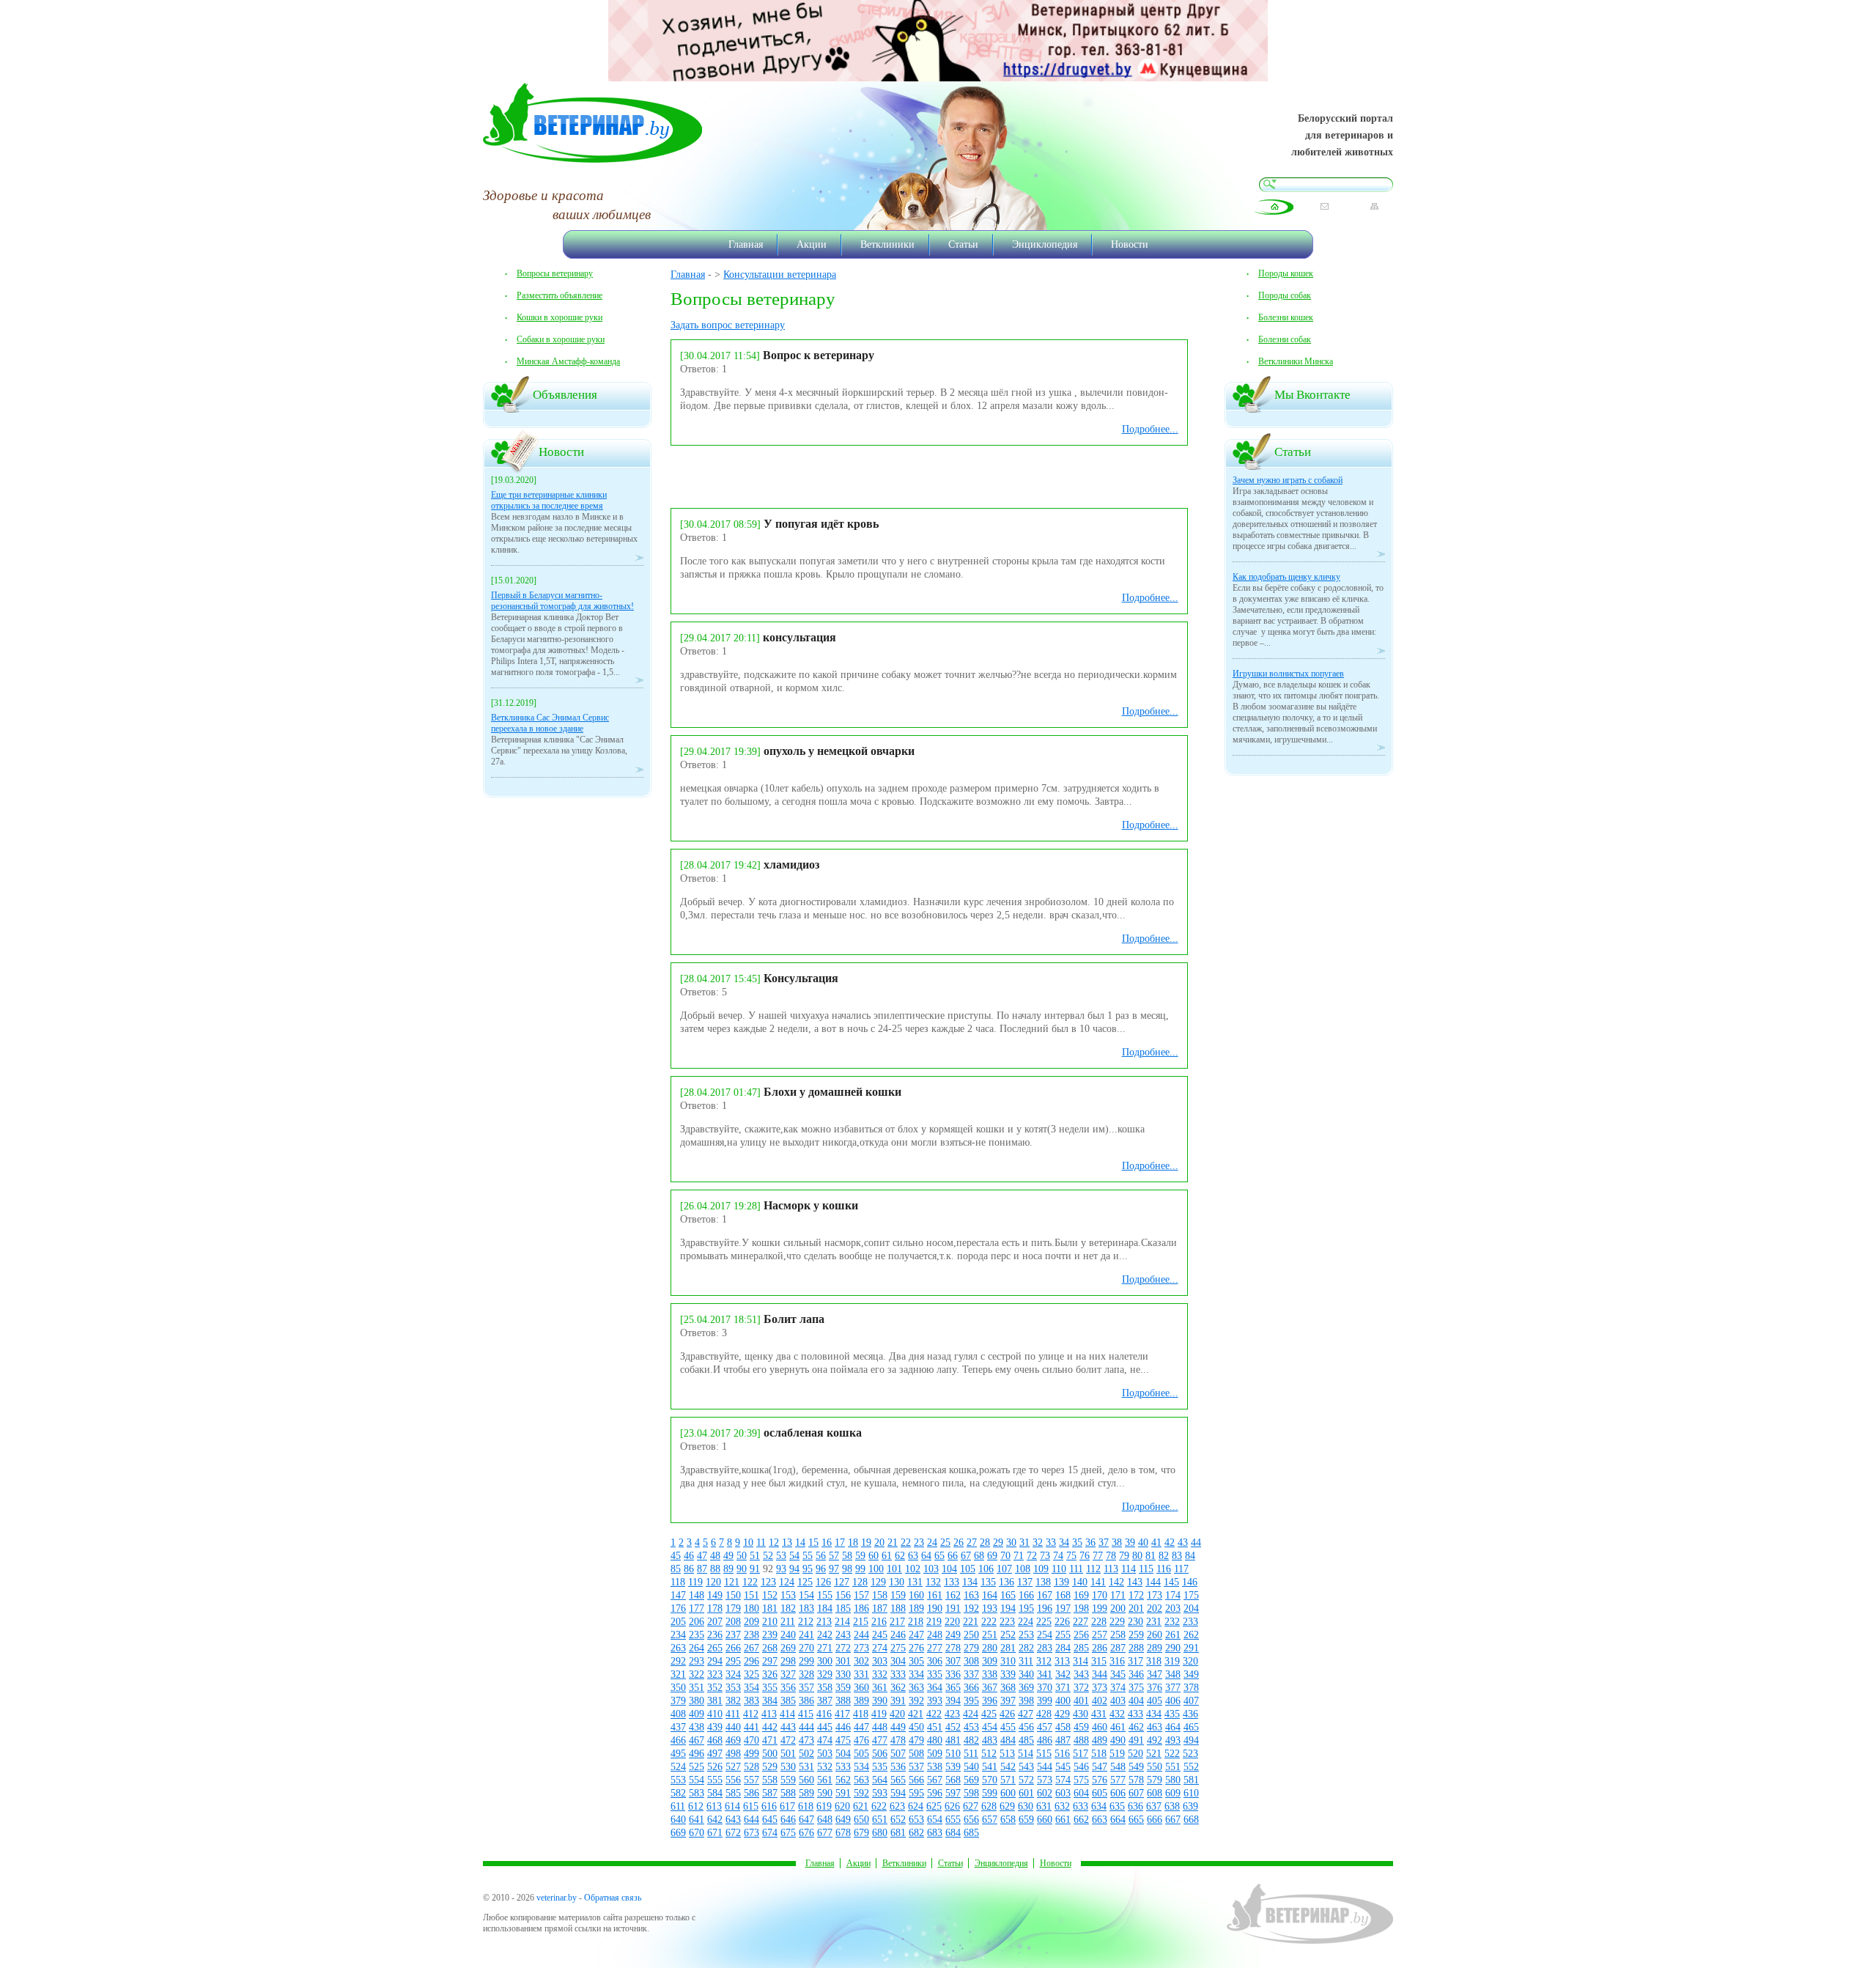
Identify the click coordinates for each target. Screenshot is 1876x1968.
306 (935, 1661)
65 (939, 1556)
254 (1045, 1635)
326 (770, 1674)
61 (887, 1556)
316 (1117, 1661)
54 (794, 1556)
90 (742, 1569)
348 (1173, 1674)
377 (1173, 1688)
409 (697, 1714)
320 (1190, 1661)
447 (861, 1727)
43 (1183, 1543)
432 (1117, 1714)
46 (689, 1556)
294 (715, 1661)
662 (1081, 1820)
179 (733, 1608)
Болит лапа (794, 1319)
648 (825, 1820)
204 (1191, 1608)
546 (1081, 1767)
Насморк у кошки (811, 1205)
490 (1118, 1740)
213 (824, 1622)
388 (843, 1701)
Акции (812, 244)
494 (1191, 1740)
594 (898, 1793)
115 (1146, 1569)
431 (1099, 1714)
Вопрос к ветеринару (819, 355)
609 (1173, 1793)
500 (770, 1754)
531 (806, 1767)
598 (971, 1793)
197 (1063, 1608)
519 (1117, 1754)
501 (788, 1754)
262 (1191, 1635)
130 (897, 1582)
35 (1077, 1543)
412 (751, 1714)
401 (1081, 1701)
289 (1155, 1648)
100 (876, 1569)
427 (1026, 1714)
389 (861, 1701)
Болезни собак (1285, 339)
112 (1093, 1569)
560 (806, 1780)
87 (702, 1569)
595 (916, 1793)
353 (733, 1688)
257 (1100, 1635)
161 (935, 1595)
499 (751, 1754)
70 (1005, 1556)
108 (1023, 1569)
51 (755, 1556)
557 (751, 1780)
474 (825, 1740)
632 (1062, 1806)
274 (880, 1648)
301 (843, 1661)
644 (751, 1820)
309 (990, 1661)
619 (824, 1806)
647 (806, 1820)
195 (1026, 1608)
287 (1118, 1648)
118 (678, 1582)
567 (935, 1780)
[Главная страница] (1275, 206)
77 (1098, 1556)
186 (861, 1608)
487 (1063, 1740)
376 (1155, 1688)
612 (696, 1806)
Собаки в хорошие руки (561, 339)
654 (935, 1820)
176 (678, 1608)
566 (916, 1780)
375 (1136, 1688)
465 (1191, 1727)
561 (825, 1780)
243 (843, 1635)
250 (971, 1635)
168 (1063, 1595)
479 (916, 1740)
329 (825, 1674)
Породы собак (1285, 295)
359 (843, 1688)
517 (1081, 1754)
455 (1008, 1727)
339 (1008, 1674)
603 (1063, 1793)
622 (879, 1806)
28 (985, 1543)
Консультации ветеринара (780, 274)
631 (1044, 1806)
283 (1045, 1648)
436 (1190, 1714)
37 (1104, 1543)
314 (1081, 1661)
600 (1008, 1793)
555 (715, 1780)
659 (1026, 1820)
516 (1062, 1754)
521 (1154, 1754)
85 (676, 1569)
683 (935, 1833)
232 (1172, 1622)
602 (1045, 1793)
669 (678, 1833)
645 (770, 1820)
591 (843, 1793)
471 (770, 1740)
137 (1025, 1582)
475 (843, 1740)
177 (697, 1608)
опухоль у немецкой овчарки (839, 751)
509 (935, 1754)
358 (825, 1688)
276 (916, 1648)
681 (898, 1833)
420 (897, 1714)
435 (1172, 1714)
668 (1191, 1820)
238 (751, 1635)
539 (953, 1767)
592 (861, 1793)
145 (1171, 1582)
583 (697, 1793)
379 (678, 1701)
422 (934, 1714)
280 (990, 1648)
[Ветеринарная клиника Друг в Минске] (938, 78)
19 (866, 1543)
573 (1045, 1780)
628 (989, 1806)
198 (1081, 1608)
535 (880, 1767)
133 (952, 1582)
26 (959, 1543)
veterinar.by (557, 1898)
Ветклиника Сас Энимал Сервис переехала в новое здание (550, 723)
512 (989, 1754)
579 (1155, 1780)
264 (697, 1648)
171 (1118, 1595)
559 (788, 1780)
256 (1081, 1635)
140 (1080, 1582)
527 (733, 1767)
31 (1024, 1543)
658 (1008, 1820)
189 (916, 1608)
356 (788, 1688)
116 (1164, 1569)
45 (676, 1556)
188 (898, 1608)
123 (768, 1582)
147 (678, 1595)
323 (715, 1674)
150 (733, 1595)
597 (953, 1793)
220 (952, 1622)
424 (971, 1714)
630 (1026, 1806)
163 (971, 1595)
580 (1173, 1780)
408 (678, 1714)
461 (1118, 1727)
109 (1041, 1569)
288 (1136, 1648)
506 (880, 1754)
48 (715, 1556)
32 (1038, 1543)
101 (894, 1569)
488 (1081, 1740)
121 (732, 1582)
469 (733, 1740)
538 (935, 1767)
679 (861, 1833)
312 (1044, 1661)
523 (1190, 1754)
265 (715, 1648)
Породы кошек (1286, 273)
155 (825, 1595)
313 (1062, 1661)
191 (953, 1608)
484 (1008, 1740)
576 (1100, 1780)
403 (1118, 1701)
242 (825, 1635)
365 (953, 1688)
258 (1118, 1635)
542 (1008, 1767)
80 (1137, 1556)
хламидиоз (791, 865)
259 (1136, 1635)
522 (1172, 1754)
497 (715, 1754)
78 (1111, 1556)
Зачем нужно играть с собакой (1288, 480)
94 (794, 1569)
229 (1117, 1622)
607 (1136, 1793)
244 (861, 1635)
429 (1062, 1714)
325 (751, 1674)
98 (847, 1569)
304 (898, 1661)
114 (1129, 1569)
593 (880, 1793)
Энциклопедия (1045, 244)
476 (861, 1740)
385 (788, 1701)
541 (990, 1767)
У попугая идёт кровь (821, 524)
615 (751, 1806)
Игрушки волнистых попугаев (1288, 674)
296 (751, 1661)
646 (788, 1820)
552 (1191, 1767)
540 (971, 1767)
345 (1118, 1674)
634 (1099, 1806)
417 (842, 1714)
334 (916, 1674)
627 (971, 1806)
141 (1098, 1582)
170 (1100, 1595)
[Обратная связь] (1325, 206)
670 (697, 1833)
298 (788, 1661)
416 (824, 1714)
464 (1173, 1727)
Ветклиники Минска (1296, 361)
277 (935, 1648)
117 (1181, 1569)
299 (806, 1661)
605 (1100, 1793)
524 (678, 1767)
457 (1045, 1727)
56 (821, 1556)
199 (1100, 1608)
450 (916, 1727)
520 (1135, 1754)
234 (678, 1635)
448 (880, 1727)
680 (880, 1833)
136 (1007, 1582)
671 (715, 1833)
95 (808, 1569)
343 (1081, 1674)
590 (825, 1793)
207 (715, 1622)
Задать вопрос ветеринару (728, 325)
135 (988, 1582)
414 (787, 1714)
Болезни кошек (1286, 317)
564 (880, 1780)
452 (953, 1727)
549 (1136, 1767)
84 (1190, 1556)
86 (689, 1569)
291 (1191, 1648)
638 (1172, 1806)
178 (715, 1608)
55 (808, 1556)
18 (853, 1543)
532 (825, 1767)
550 (1155, 1767)
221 (971, 1622)
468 (715, 1740)
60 (874, 1556)
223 (1007, 1622)
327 (788, 1674)
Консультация (801, 978)
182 (788, 1608)
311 (1026, 1661)
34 (1064, 1543)
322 (697, 1674)
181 (770, 1608)
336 (953, 1674)
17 (840, 1543)
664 (1118, 1820)
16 (827, 1543)
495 (678, 1754)
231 (1154, 1622)
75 (1071, 1556)
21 (893, 1543)
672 (733, 1833)
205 (678, 1622)
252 (1008, 1635)
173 (1155, 1595)
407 (1191, 1701)
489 (1100, 1740)
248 (935, 1635)
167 (1045, 1595)
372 (1081, 1688)
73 (1045, 1556)
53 (781, 1556)
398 (1026, 1701)
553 (678, 1780)
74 (1058, 1556)
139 (1061, 1582)
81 (1151, 1556)
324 (733, 1674)
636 (1135, 1806)
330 (843, 1674)
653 (916, 1820)
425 (989, 1714)
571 (1008, 1780)
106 (986, 1569)
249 (953, 1635)
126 (823, 1582)
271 (825, 1648)
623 (897, 1806)
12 (774, 1543)
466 (678, 1740)
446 (843, 1727)
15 (813, 1543)
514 (1026, 1754)
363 (916, 1688)
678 (843, 1833)
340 (1026, 1674)
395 (971, 1701)
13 (787, 1543)
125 (805, 1582)
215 (861, 1622)
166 (1026, 1595)
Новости (1130, 244)
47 (702, 1556)
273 (861, 1648)
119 (695, 1582)
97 (834, 1569)
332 (880, 1674)
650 (861, 1820)
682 (916, 1833)
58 (847, 1556)
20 (879, 1543)
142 (1116, 1582)
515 (1044, 1754)
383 (751, 1701)
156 (843, 1595)
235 (697, 1635)
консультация (799, 637)
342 (1063, 1674)
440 (733, 1727)
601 (1026, 1793)
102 (913, 1569)
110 (1059, 1569)
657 (990, 1820)
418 (861, 1714)
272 (843, 1648)
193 (990, 1608)
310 (1008, 1661)
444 (806, 1727)
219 (934, 1622)
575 (1081, 1780)
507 (898, 1754)
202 (1155, 1608)
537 (916, 1767)
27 (972, 1543)
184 (825, 1608)
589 (806, 1793)
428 (1044, 1714)
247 (916, 1635)
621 (861, 1806)
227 (1081, 1622)
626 (952, 1806)
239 (770, 1635)
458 (1063, 1727)
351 (697, 1688)
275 (898, 1648)
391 (898, 1701)
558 (770, 1780)
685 (971, 1833)
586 (751, 1793)
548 (1118, 1767)
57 (834, 1556)
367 (990, 1688)
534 (861, 1767)
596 (935, 1793)
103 (931, 1569)
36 (1090, 1543)
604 (1081, 1793)
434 (1154, 1714)
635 (1117, 1806)
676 (806, 1833)
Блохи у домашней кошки (832, 1092)
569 (971, 1780)
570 (990, 1780)
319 (1172, 1661)
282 (1026, 1648)
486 (1045, 1740)
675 (788, 1833)
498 (733, 1754)
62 (900, 1556)
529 (770, 1767)
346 (1136, 1674)
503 (825, 1754)
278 (953, 1648)
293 (697, 1661)
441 (751, 1727)
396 (990, 1701)
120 (713, 1582)
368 (1008, 1688)
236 (715, 1635)
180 (751, 1608)
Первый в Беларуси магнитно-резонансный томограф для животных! (562, 601)
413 (769, 1714)
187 (880, 1608)
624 (916, 1806)
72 (1032, 1556)
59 (860, 1556)
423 (952, 1714)
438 (697, 1727)
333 (898, 1674)
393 (935, 1701)
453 (971, 1727)
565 (898, 1780)
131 (915, 1582)
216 (879, 1622)
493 (1173, 1740)
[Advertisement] (842, 475)
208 (733, 1622)
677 (825, 1833)
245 (880, 1635)
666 (1155, 1820)
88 (715, 1569)
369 (1026, 1688)
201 (1136, 1608)
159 (898, 1595)
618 (806, 1806)
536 (898, 1767)
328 (806, 1674)
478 (898, 1740)
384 (770, 1701)
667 (1173, 1820)
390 (880, 1701)
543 (1026, 1767)
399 (1045, 1701)
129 (878, 1582)
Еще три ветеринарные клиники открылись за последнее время (549, 500)
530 (788, 1767)
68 (979, 1556)
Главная (746, 244)
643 (733, 1820)
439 (715, 1727)
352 (715, 1688)
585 (733, 1793)
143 (1135, 1582)
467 (697, 1740)
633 (1081, 1806)
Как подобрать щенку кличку (1286, 577)
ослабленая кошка (813, 1433)
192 (971, 1608)
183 (806, 1608)
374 (1118, 1688)
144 (1153, 1582)
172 (1136, 1595)
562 (843, 1780)
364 (935, 1688)
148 (697, 1595)
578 (1136, 1780)
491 (1136, 1740)
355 (770, 1688)
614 (732, 1806)
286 (1100, 1648)
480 (935, 1740)
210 (770, 1622)
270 (806, 1648)
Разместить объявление (560, 295)
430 (1081, 1714)
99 (860, 1569)
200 (1118, 1608)
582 (678, 1793)
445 (825, 1727)
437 (678, 1727)
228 (1099, 1622)
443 (788, 1727)
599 (990, 1793)
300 (825, 1661)
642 (715, 1820)
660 (1045, 1820)
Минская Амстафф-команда (568, 361)
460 (1100, 1727)
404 (1136, 1701)
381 (715, 1701)
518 (1099, 1754)
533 (843, 1767)
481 (953, 1740)
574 (1063, 1780)
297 (770, 1661)
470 (751, 1740)
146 (1190, 1582)
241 (806, 1635)
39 (1130, 1543)
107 (1004, 1569)
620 (842, 1806)
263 (678, 1648)
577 (1118, 1780)
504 (843, 1754)
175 (1191, 1595)
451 (935, 1727)
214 (842, 1622)
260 (1155, 1635)
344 (1100, 1674)
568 (953, 1780)
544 (1045, 1767)
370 (1045, 1688)
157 (861, 1595)
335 (935, 1674)
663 (1100, 1820)
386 (806, 1701)
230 (1135, 1622)
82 (1164, 1556)
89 (728, 1569)
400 (1063, 1701)
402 (1100, 1701)
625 (934, 1806)
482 (971, 1740)
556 (733, 1780)
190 (935, 1608)
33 (1051, 1543)
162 (953, 1595)
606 (1118, 1793)
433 (1135, 1714)
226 (1062, 1622)
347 (1155, 1674)
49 (728, 1556)
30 (1011, 1543)
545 (1063, 1767)
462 (1136, 1727)
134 (970, 1582)
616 (769, 1806)
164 (990, 1595)
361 (880, 1688)
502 (806, 1754)
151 (751, 1595)
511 (971, 1754)
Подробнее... (1150, 429)
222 (989, 1622)
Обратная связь (613, 1898)
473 (806, 1740)
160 (916, 1595)
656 (971, 1820)
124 (787, 1582)
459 (1081, 1727)
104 (949, 1569)
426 (1007, 1714)
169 (1081, 1595)
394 (953, 1701)
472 (788, 1740)
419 (879, 1714)
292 (678, 1661)
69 (992, 1556)
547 (1100, 1767)
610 (1191, 1793)
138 (1043, 1582)
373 (1100, 1688)
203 (1173, 1608)
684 (953, 1833)
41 (1156, 1543)
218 (916, 1622)
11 (761, 1543)
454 (990, 1727)
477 (880, 1740)
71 (1019, 1556)
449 (898, 1727)
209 (751, 1622)
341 (1045, 1674)
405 (1155, 1701)
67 (966, 1556)
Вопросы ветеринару (555, 273)
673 (751, 1833)
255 (1063, 1635)
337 (971, 1674)
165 (1008, 1595)
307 (953, 1661)
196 (1045, 1608)
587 (770, 1793)
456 (1026, 1727)
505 (861, 1754)
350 (678, 1688)
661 (1063, 1820)
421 (916, 1714)
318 (1154, 1661)
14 (800, 1543)
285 (1081, 1648)
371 (1063, 1688)
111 (1076, 1569)
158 (880, 1595)
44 (1196, 1543)
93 (781, 1569)
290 (1173, 1648)
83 (1177, 1556)
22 (906, 1543)
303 (880, 1661)
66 (953, 1556)
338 (990, 1674)
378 (1191, 1688)
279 (971, 1648)
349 (1191, 1674)
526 (715, 1767)
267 (751, 1648)
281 (1008, 1648)
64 (926, 1556)
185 (843, 1608)
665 (1136, 1820)
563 (861, 1780)
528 (751, 1767)
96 (821, 1569)
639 (1190, 1806)
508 (916, 1754)
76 (1085, 1556)
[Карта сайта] (1374, 206)
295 (733, 1661)
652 (898, 1820)
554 (697, 1780)
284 (1063, 1648)
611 (678, 1806)
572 (1026, 1780)
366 (971, 1688)
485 (1026, 1740)
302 (861, 1661)
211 (788, 1622)
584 (715, 1793)
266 (733, 1648)
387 (825, 1701)
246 (898, 1635)
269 (788, 1648)
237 (733, 1635)
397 (1008, 1701)
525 (697, 1767)
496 (697, 1754)
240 (788, 1635)
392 (916, 1701)
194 (1008, 1608)
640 (678, 1820)
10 (748, 1543)
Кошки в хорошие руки (560, 317)
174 (1173, 1595)
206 (697, 1622)
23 (919, 1543)
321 (678, 1674)
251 (990, 1635)
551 (1173, 1767)
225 (1044, 1622)
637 (1154, 1806)
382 (733, 1701)
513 (1007, 1754)
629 (1007, 1806)
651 (880, 1820)
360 (861, 1688)
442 (770, 1727)
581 (1191, 1780)
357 (806, 1688)
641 (697, 1820)
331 (861, 1674)
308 (971, 1661)
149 (715, 1595)
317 (1135, 1661)
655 (953, 1820)
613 (714, 1806)
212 (806, 1622)
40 (1143, 1543)
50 (742, 1556)
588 (788, 1793)
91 (755, 1569)
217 (897, 1622)
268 (770, 1648)
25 (945, 1543)
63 (913, 1556)
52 (768, 1556)
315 (1099, 1661)
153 (788, 1595)
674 (770, 1833)
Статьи (963, 244)
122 (750, 1582)
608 (1155, 1793)
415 (806, 1714)
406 (1173, 1701)
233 (1190, 1622)
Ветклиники (887, 244)
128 (860, 1582)
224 (1026, 1622)
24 (932, 1543)
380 (697, 1701)
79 (1124, 1556)
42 (1170, 1543)
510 (953, 1754)
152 (770, 1595)
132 (933, 1582)
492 (1155, 1740)
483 (990, 1740)
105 (968, 1569)
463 (1155, 1727)
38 (1117, 1543)
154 (806, 1595)
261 (1173, 1635)
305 (916, 1661)
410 (715, 1714)
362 (898, 1688)
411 (733, 1714)
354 (751, 1688)
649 (843, 1820)
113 (1111, 1569)
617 (787, 1806)
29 (998, 1543)
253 (1026, 1635)
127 (842, 1582)
